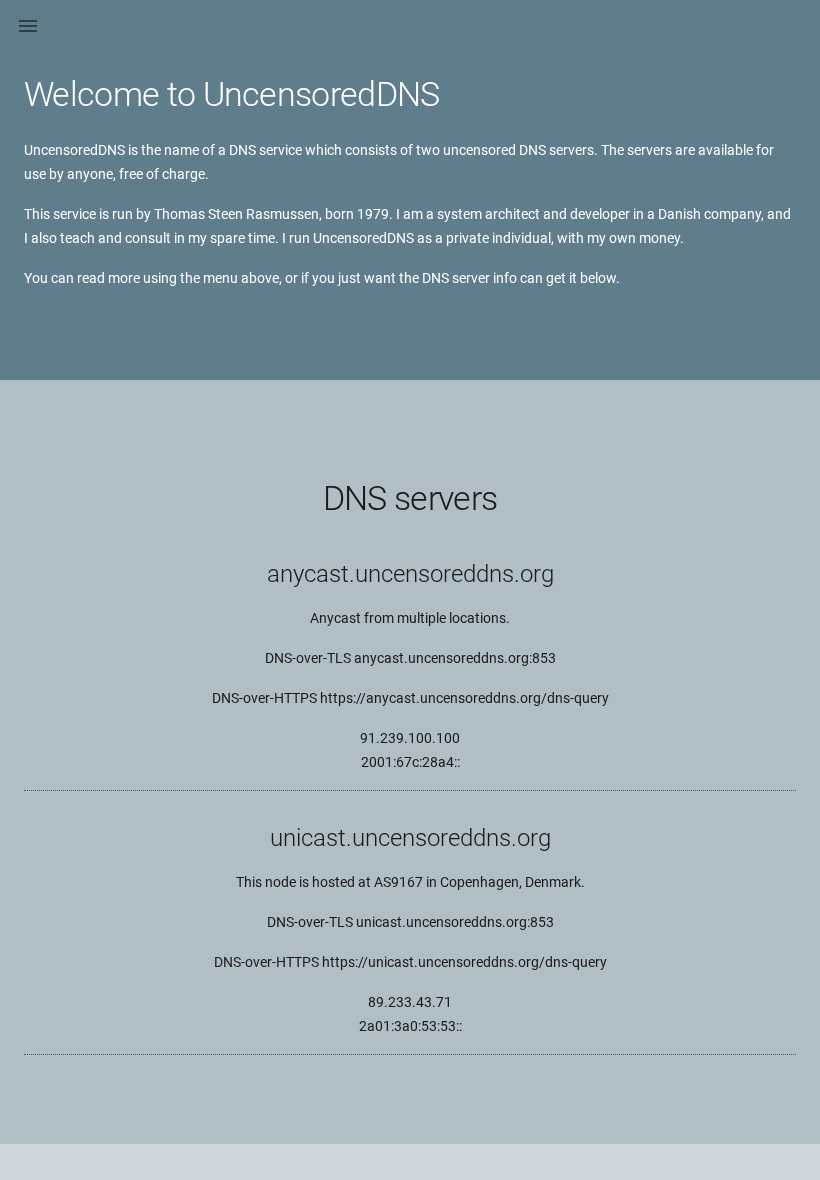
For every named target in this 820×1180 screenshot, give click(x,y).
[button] (28, 28)
